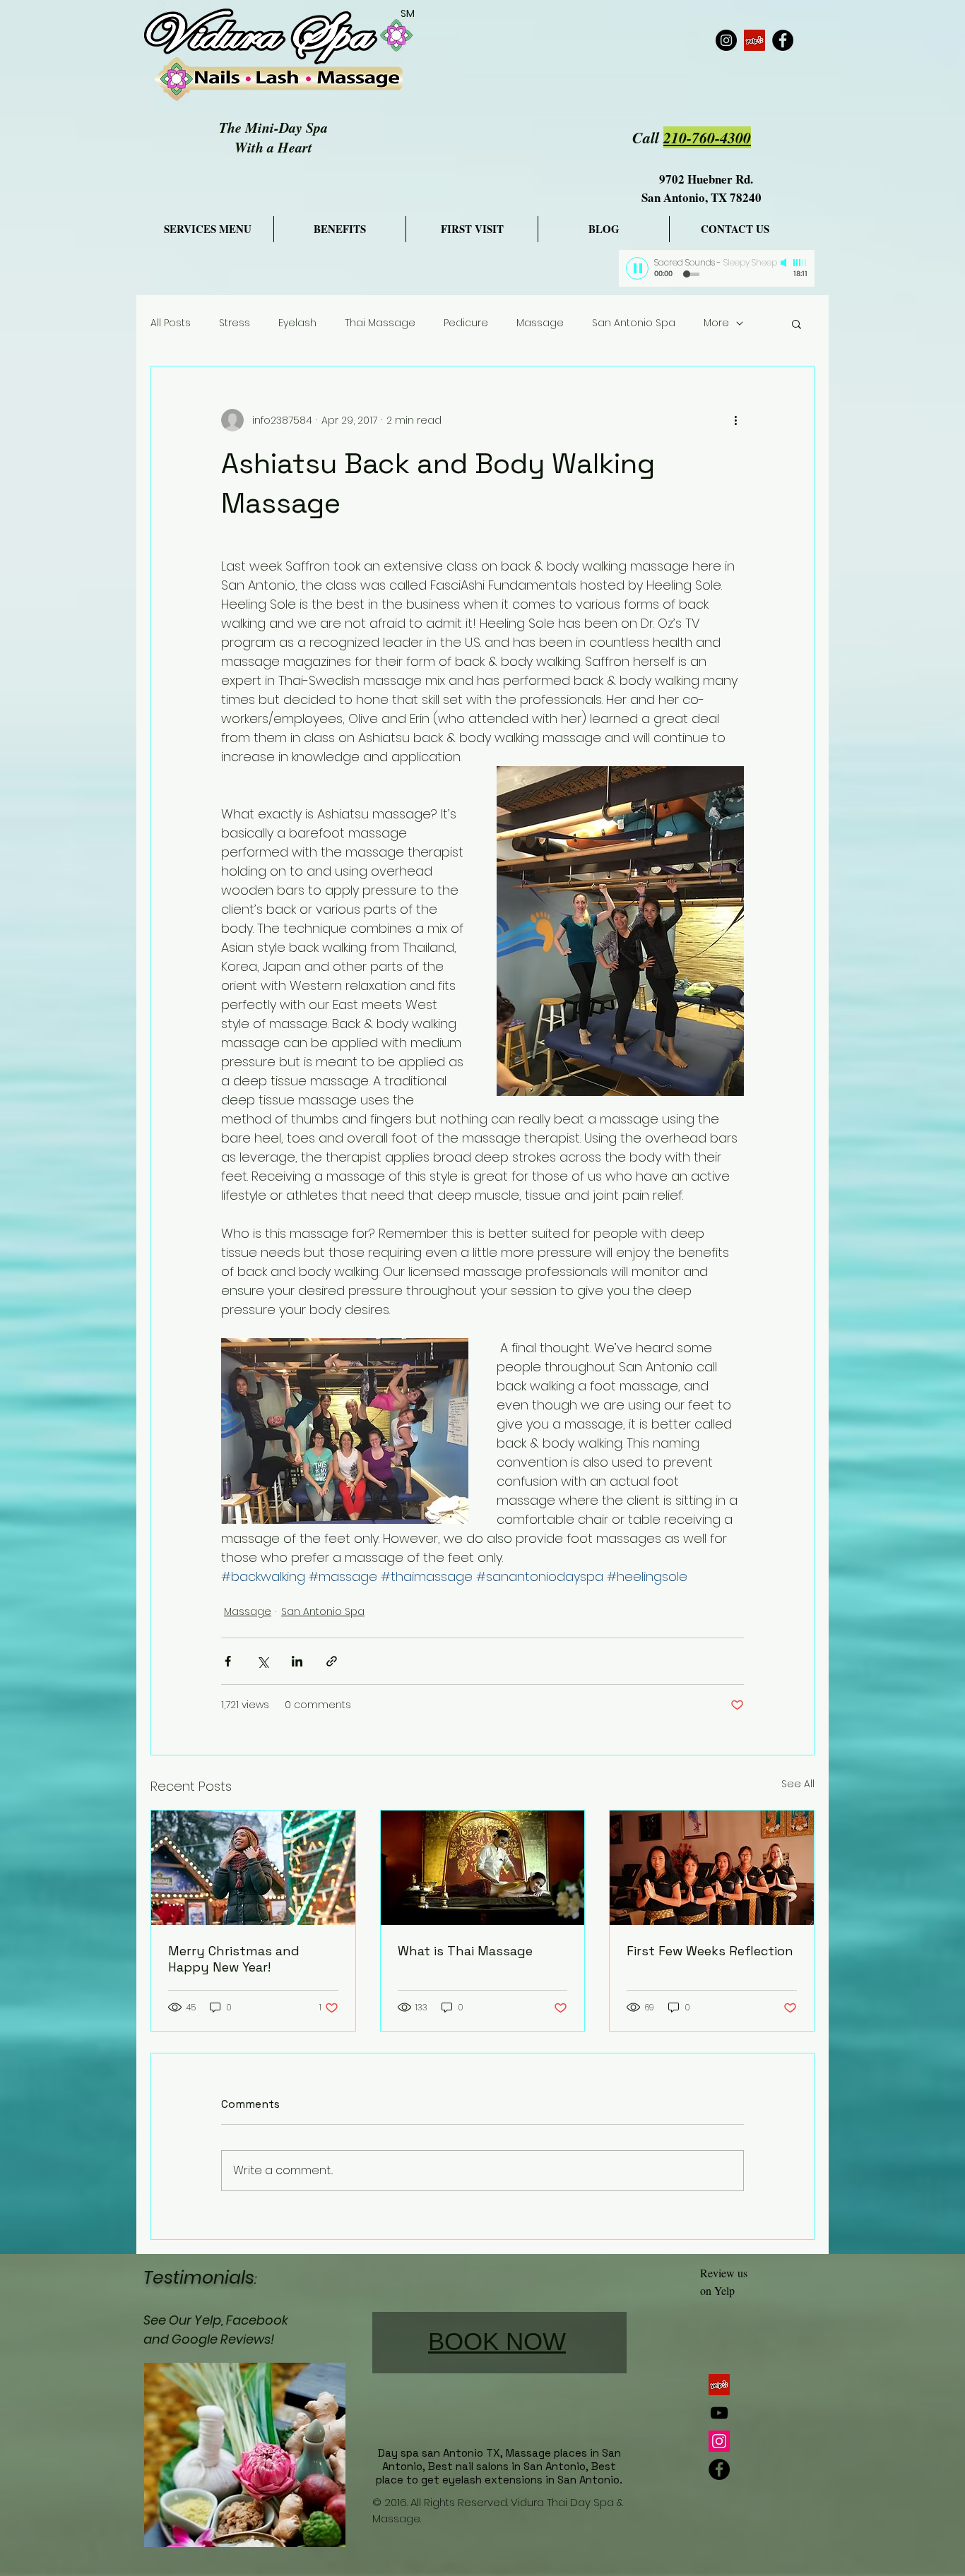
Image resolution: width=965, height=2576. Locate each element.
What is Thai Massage (465, 1951)
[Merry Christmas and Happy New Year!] (253, 1868)
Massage (540, 323)
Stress (235, 323)
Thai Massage (380, 323)
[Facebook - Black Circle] (783, 40)
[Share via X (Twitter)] (262, 1661)
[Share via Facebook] (228, 1661)
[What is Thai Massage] (483, 1868)
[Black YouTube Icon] (719, 2413)
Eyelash (297, 323)
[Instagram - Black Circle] (726, 40)
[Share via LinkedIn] (297, 1661)
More (716, 323)
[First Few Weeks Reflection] (712, 1868)
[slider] (800, 263)
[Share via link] (332, 1661)
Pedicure (466, 323)
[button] (797, 323)
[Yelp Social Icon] (754, 40)
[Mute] (785, 263)
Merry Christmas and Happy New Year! (234, 1959)
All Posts (171, 323)
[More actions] (735, 420)
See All (798, 1784)
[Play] (637, 268)
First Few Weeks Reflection (710, 1951)
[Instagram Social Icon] (719, 2441)
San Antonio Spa (634, 323)
